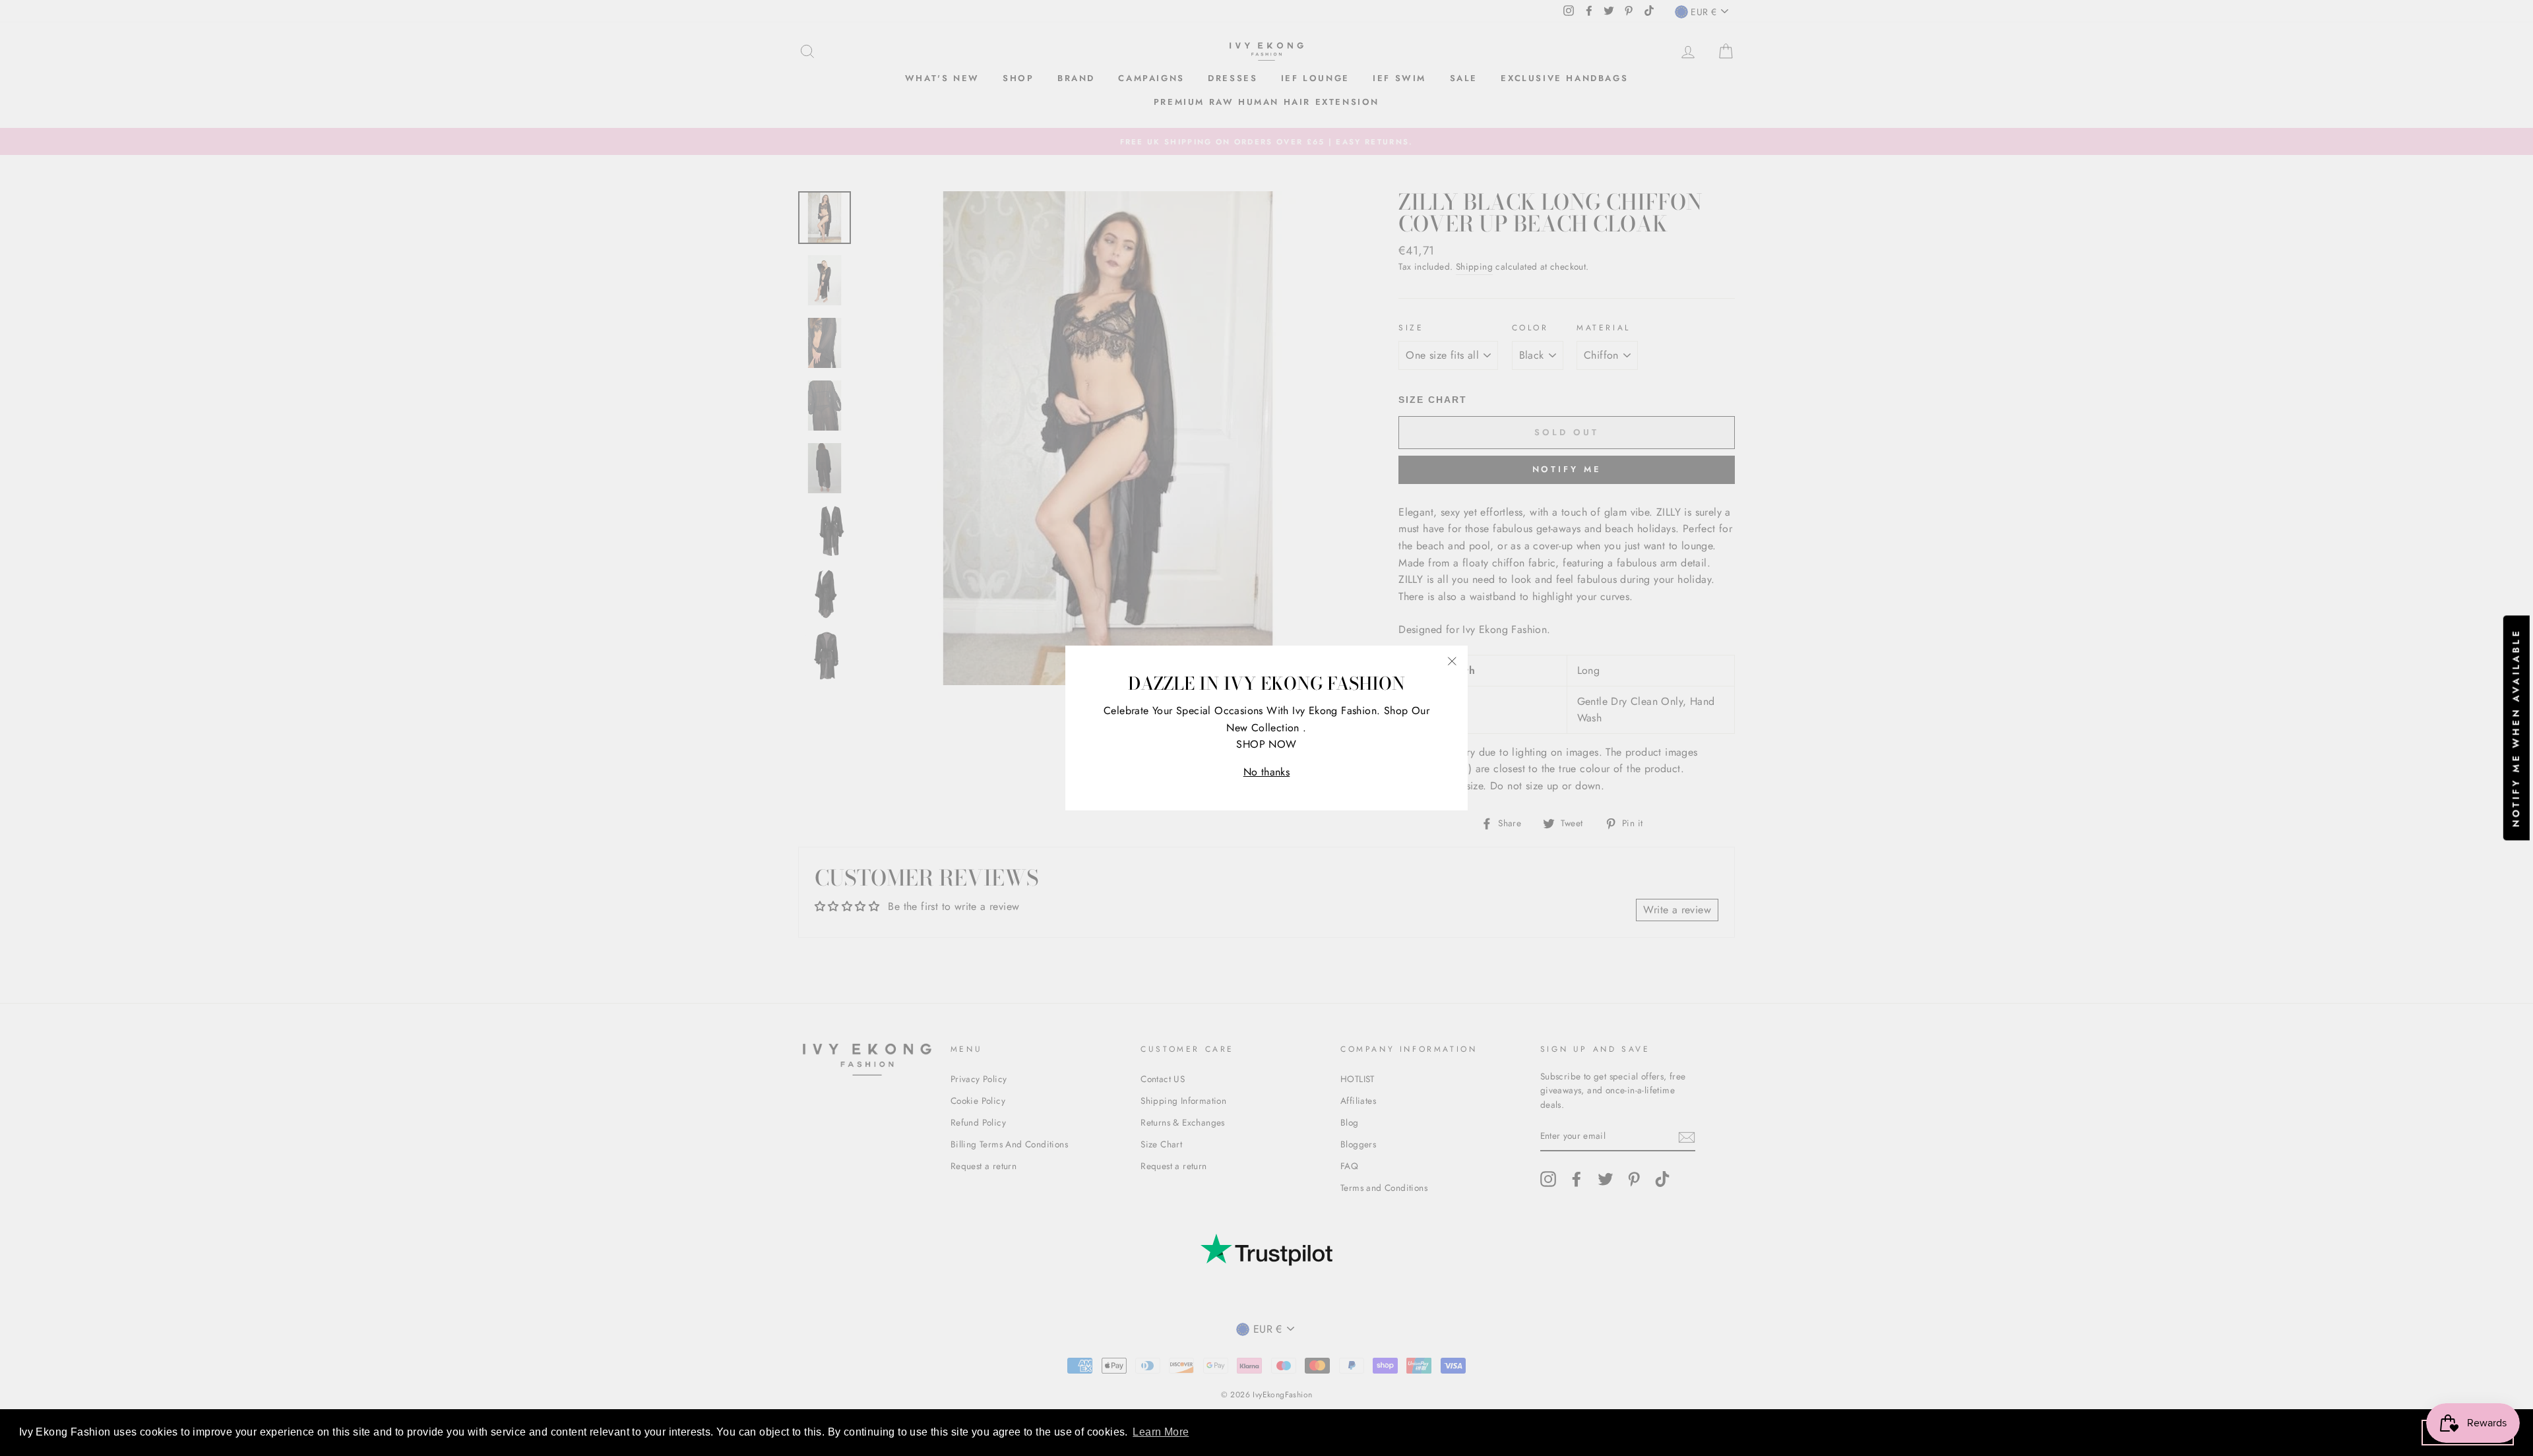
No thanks (1267, 772)
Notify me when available (2516, 728)
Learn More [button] (1161, 1432)
